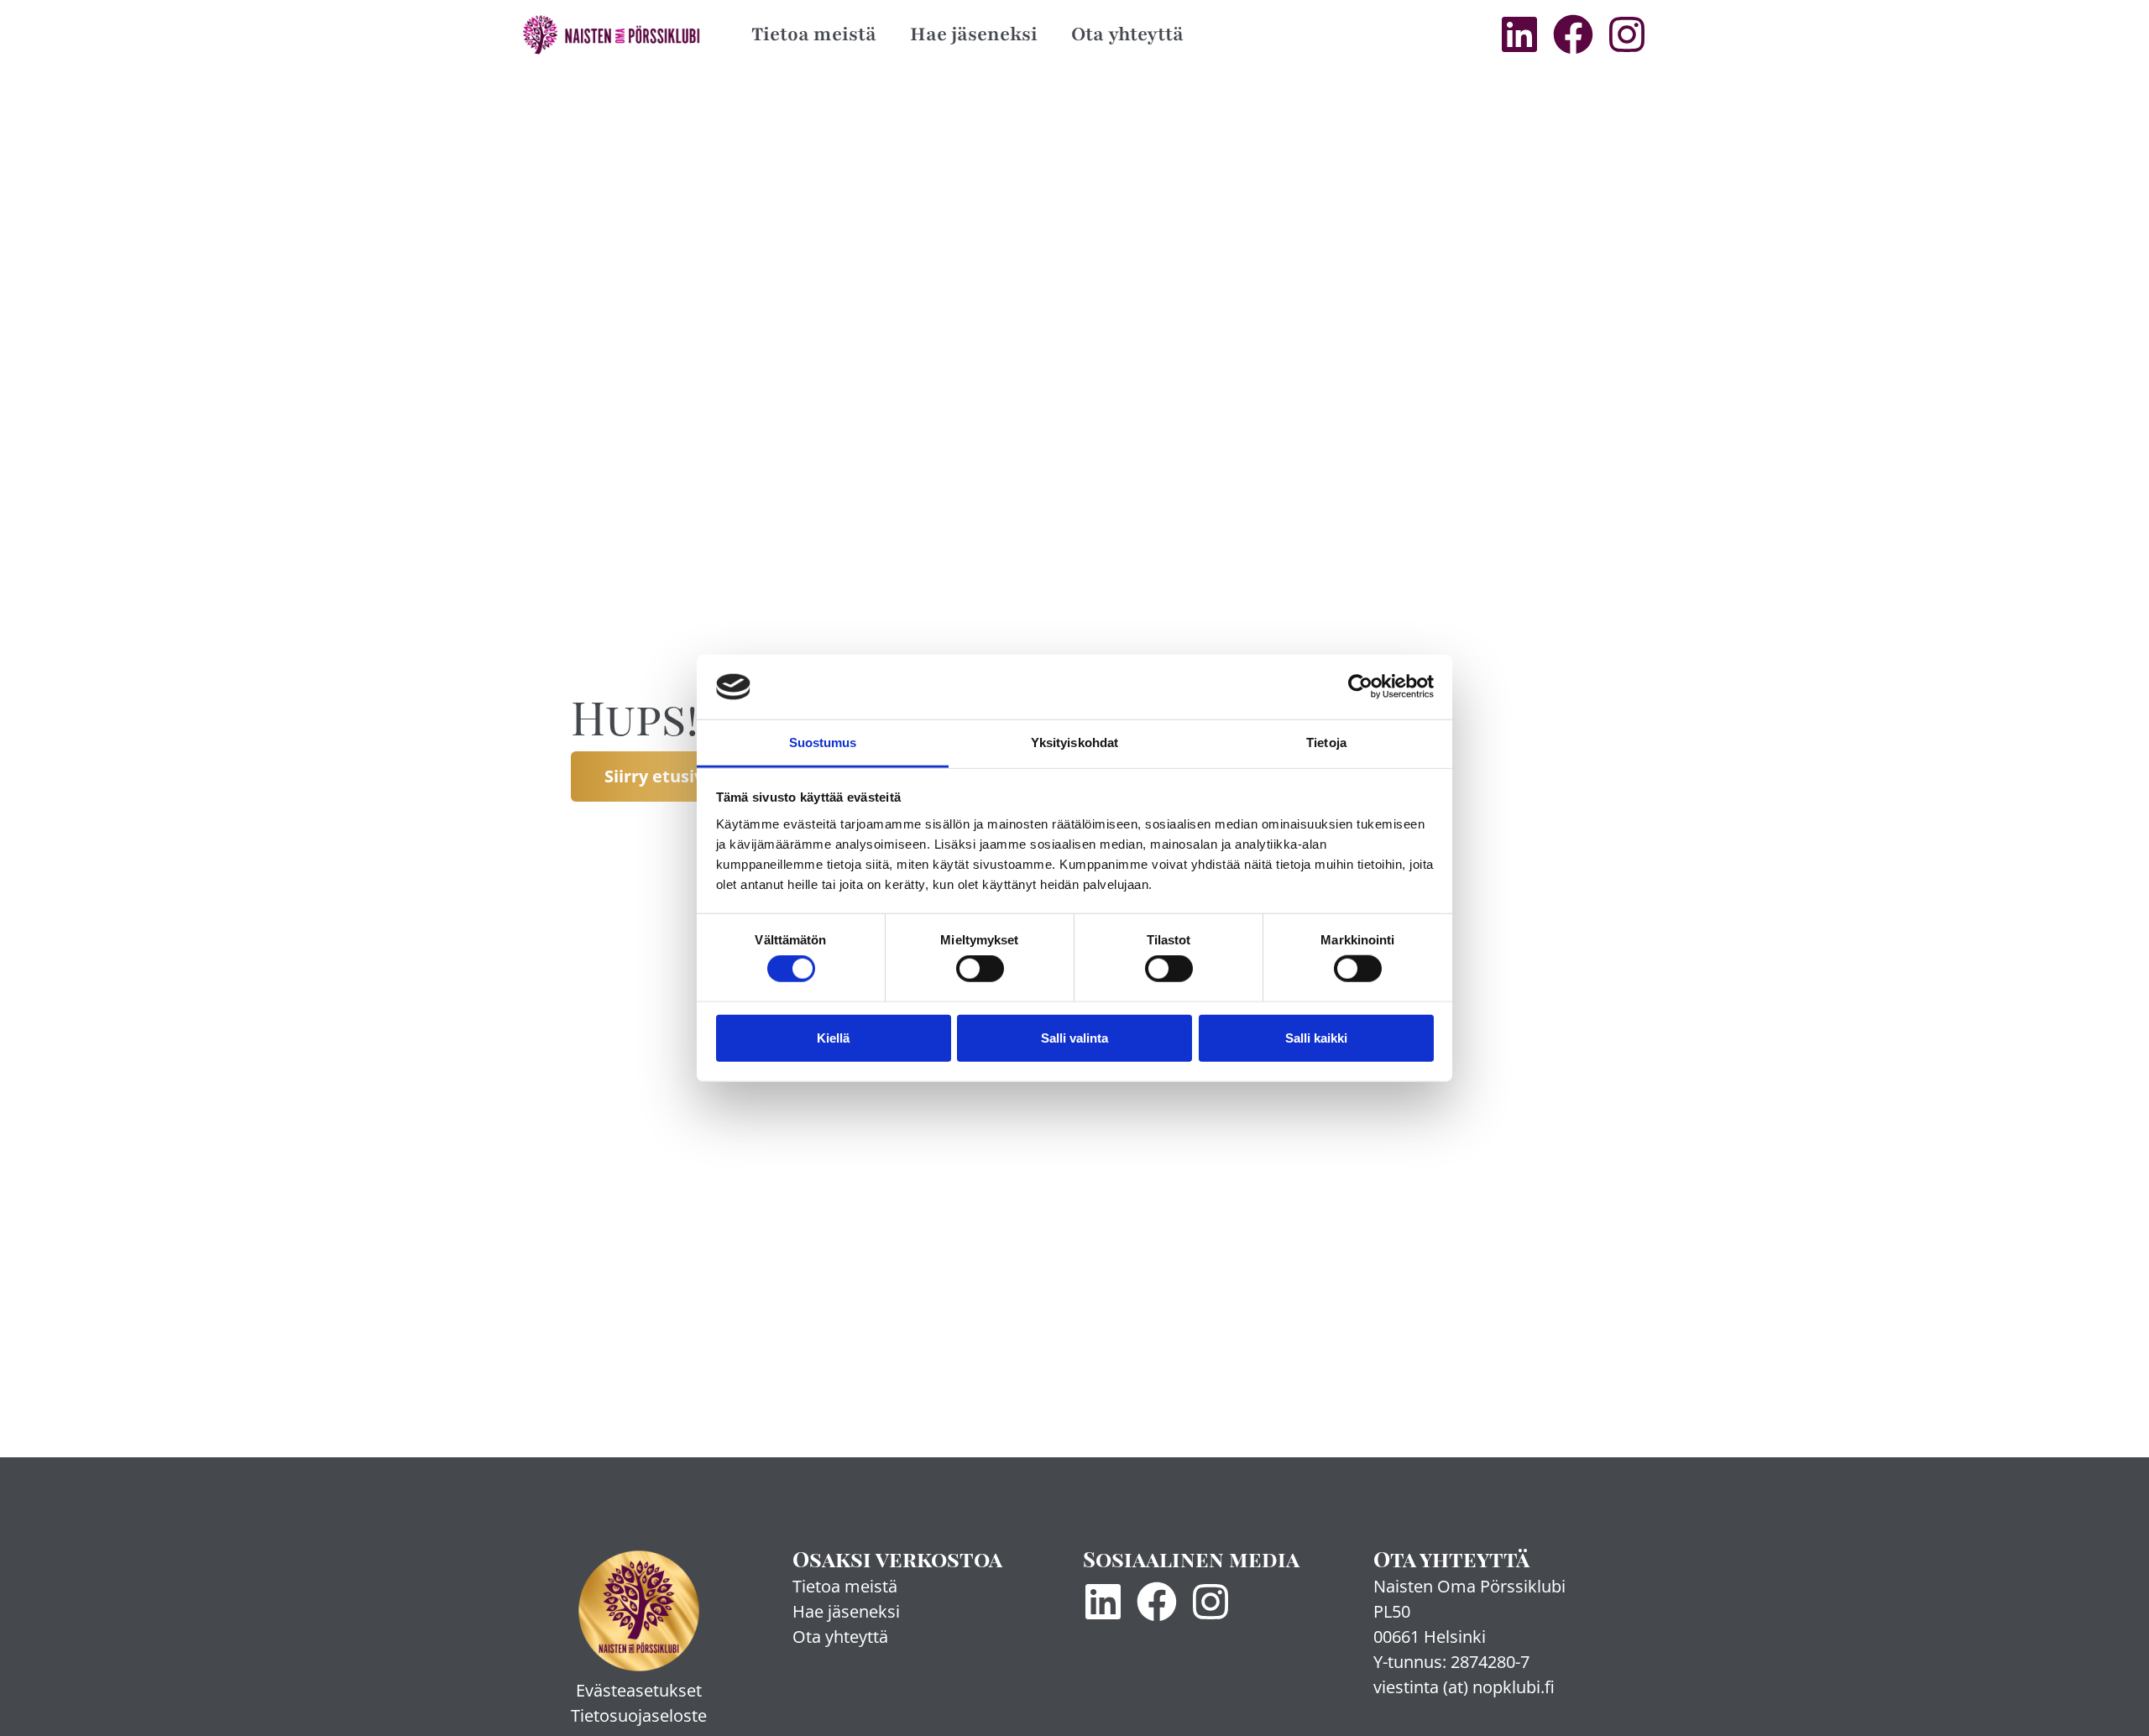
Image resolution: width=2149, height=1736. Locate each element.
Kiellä (833, 1037)
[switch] (980, 969)
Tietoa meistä (814, 34)
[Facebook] (1573, 34)
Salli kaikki (1316, 1037)
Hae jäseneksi (974, 34)
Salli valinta (1074, 1037)
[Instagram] (1627, 34)
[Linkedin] (1519, 34)
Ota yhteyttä (1127, 34)
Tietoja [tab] (1326, 743)
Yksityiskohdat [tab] (1074, 743)
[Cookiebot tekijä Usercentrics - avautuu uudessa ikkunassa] (1360, 687)
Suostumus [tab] (823, 743)
